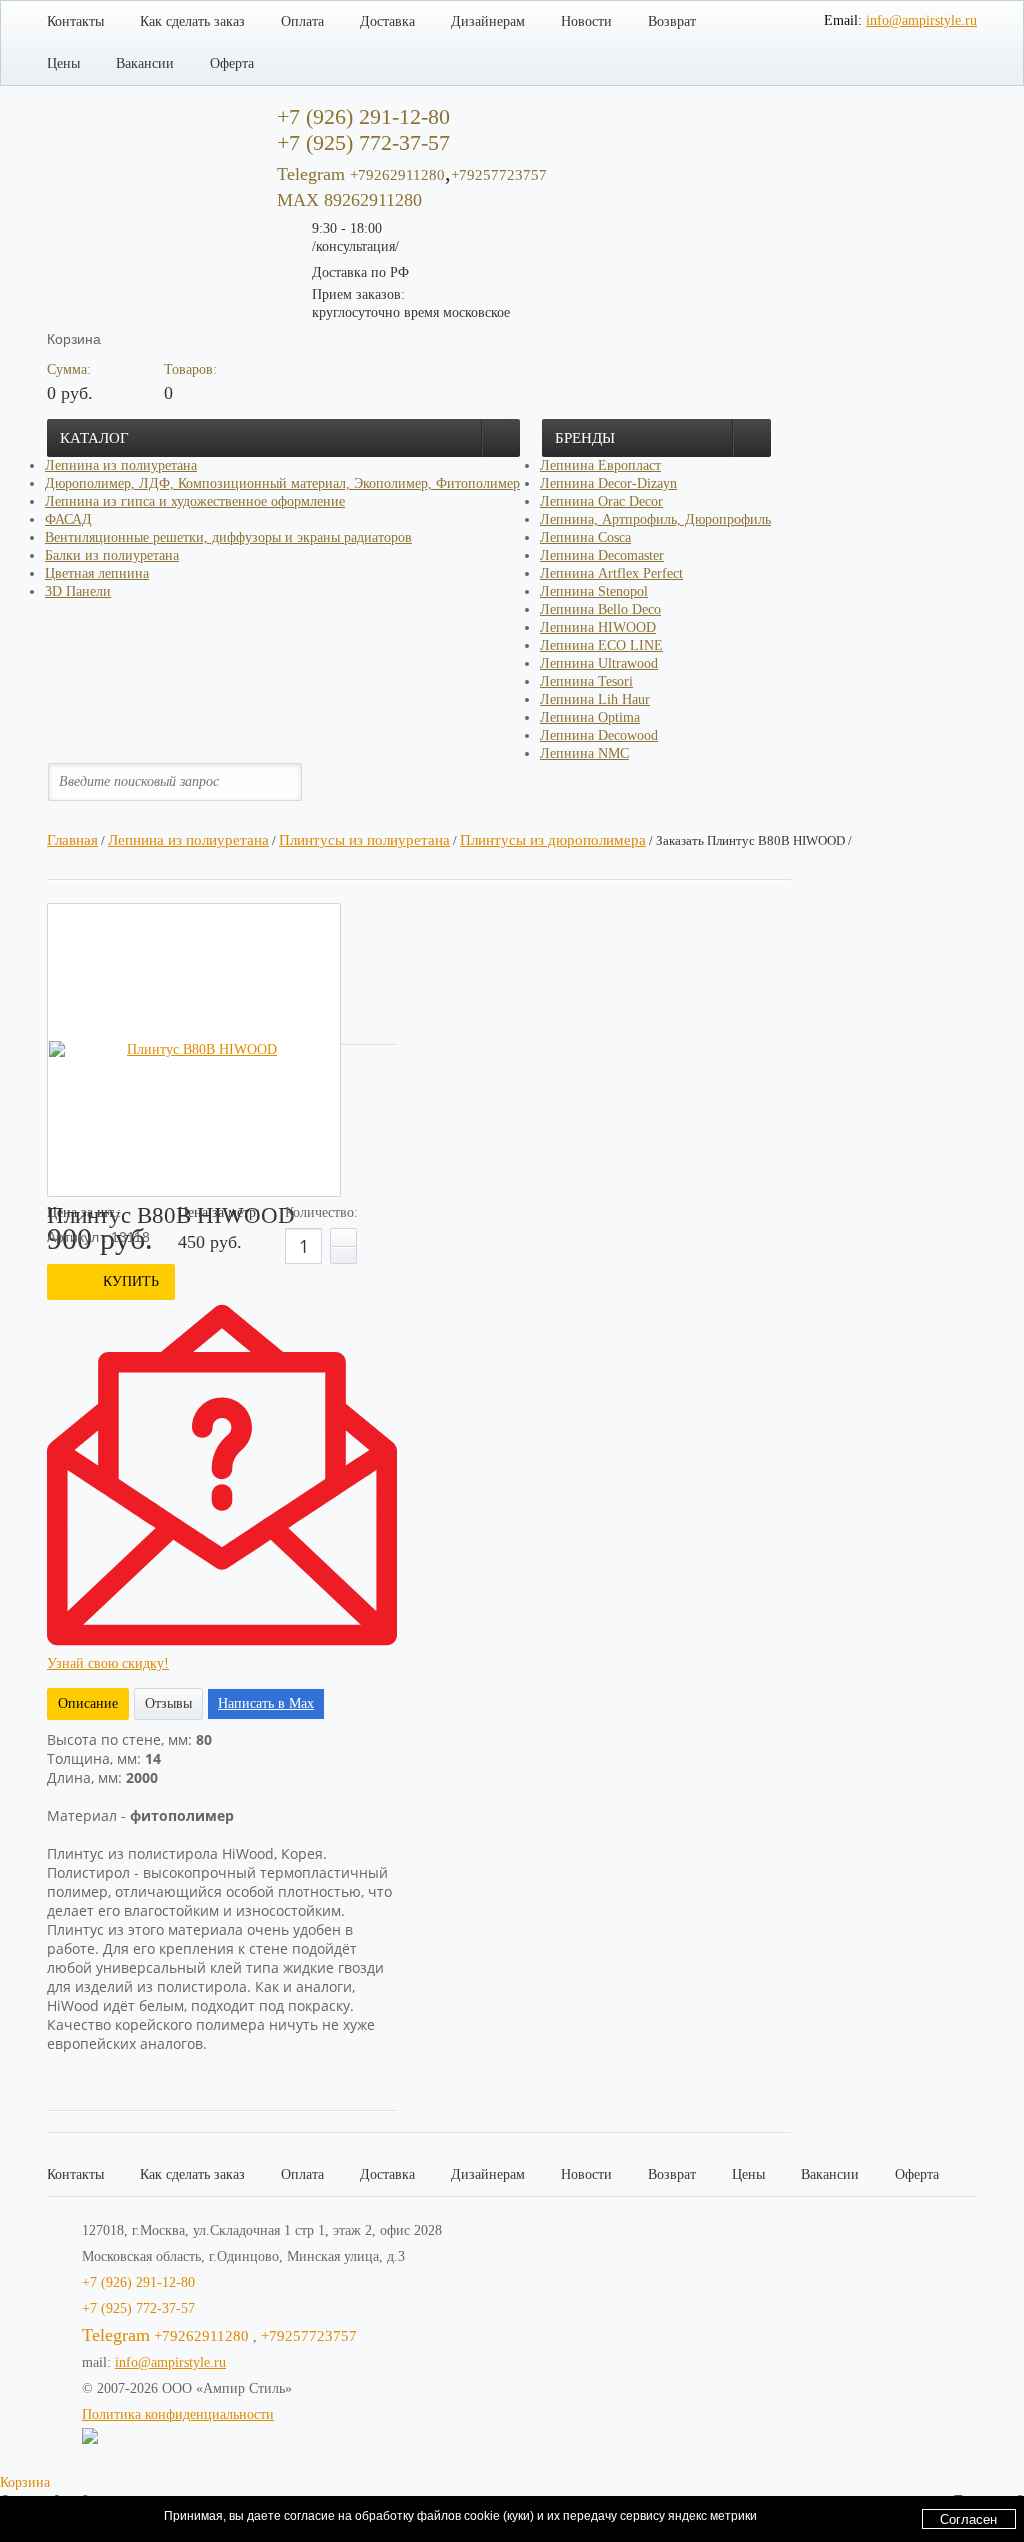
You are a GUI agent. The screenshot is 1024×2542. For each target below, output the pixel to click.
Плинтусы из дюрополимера (553, 840)
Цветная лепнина (97, 573)
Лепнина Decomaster (602, 555)
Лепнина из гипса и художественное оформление (195, 501)
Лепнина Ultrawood (599, 663)
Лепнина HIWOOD (598, 627)
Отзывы (168, 1703)
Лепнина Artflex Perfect (611, 573)
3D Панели (78, 591)
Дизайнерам (488, 21)
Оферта (232, 63)
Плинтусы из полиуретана (364, 840)
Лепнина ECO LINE (601, 645)
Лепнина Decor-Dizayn (608, 483)
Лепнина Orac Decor (601, 501)
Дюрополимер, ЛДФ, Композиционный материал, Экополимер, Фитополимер (282, 483)
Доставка (387, 21)
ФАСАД (68, 519)
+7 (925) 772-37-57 (138, 2308)
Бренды (585, 438)
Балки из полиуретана (112, 555)
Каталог (94, 438)
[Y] (303, 781)
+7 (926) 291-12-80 (138, 2282)
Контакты (75, 21)
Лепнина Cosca (585, 537)
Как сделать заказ (192, 21)
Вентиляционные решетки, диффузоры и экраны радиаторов (228, 537)
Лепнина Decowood (599, 735)
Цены (63, 63)
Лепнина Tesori (586, 681)
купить (131, 1281)
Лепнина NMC (584, 753)
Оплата (302, 21)
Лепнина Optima (590, 717)
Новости (586, 21)
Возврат (672, 21)
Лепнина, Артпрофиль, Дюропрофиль (655, 519)
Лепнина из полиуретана (121, 465)
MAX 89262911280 (349, 200)
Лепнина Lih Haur (595, 699)
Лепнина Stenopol (594, 591)
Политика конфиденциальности (178, 2414)
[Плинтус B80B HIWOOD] (194, 1050)
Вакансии (145, 63)
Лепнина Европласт (600, 465)
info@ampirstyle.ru (921, 20)
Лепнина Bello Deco (600, 609)
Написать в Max (266, 1703)
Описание (88, 1703)
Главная (72, 840)
